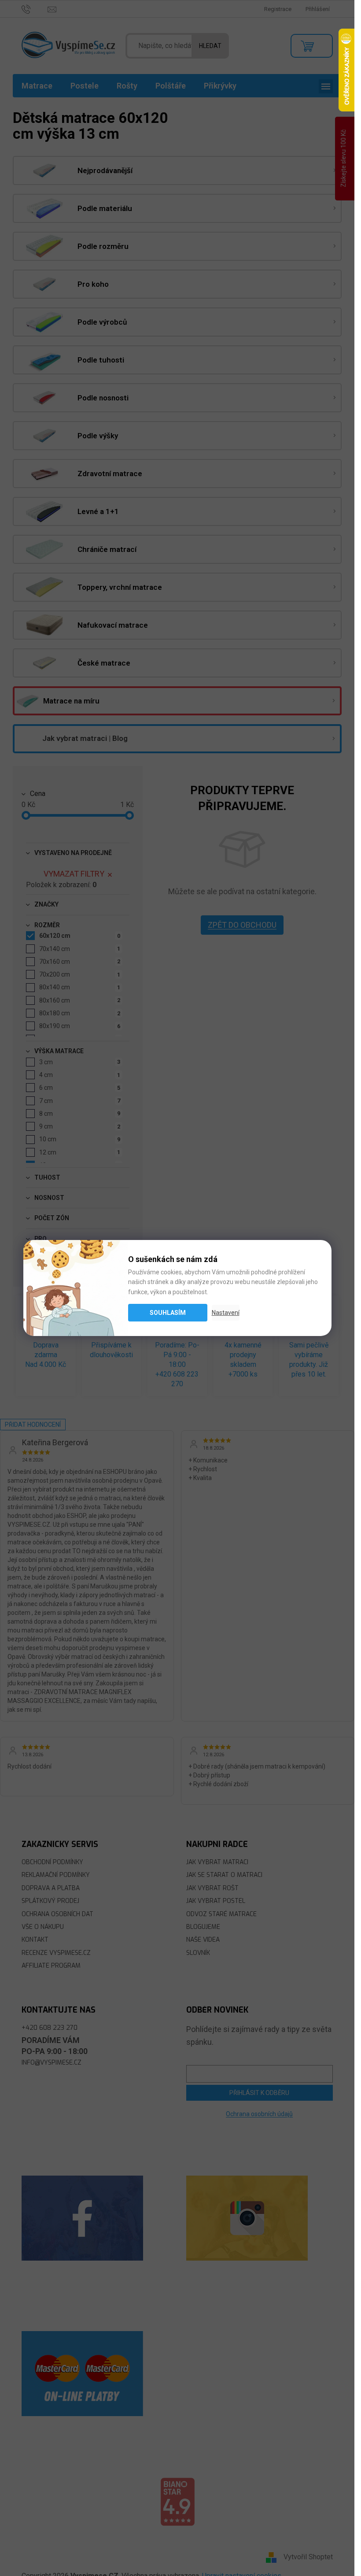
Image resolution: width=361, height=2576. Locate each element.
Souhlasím (168, 1313)
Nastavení (226, 1313)
